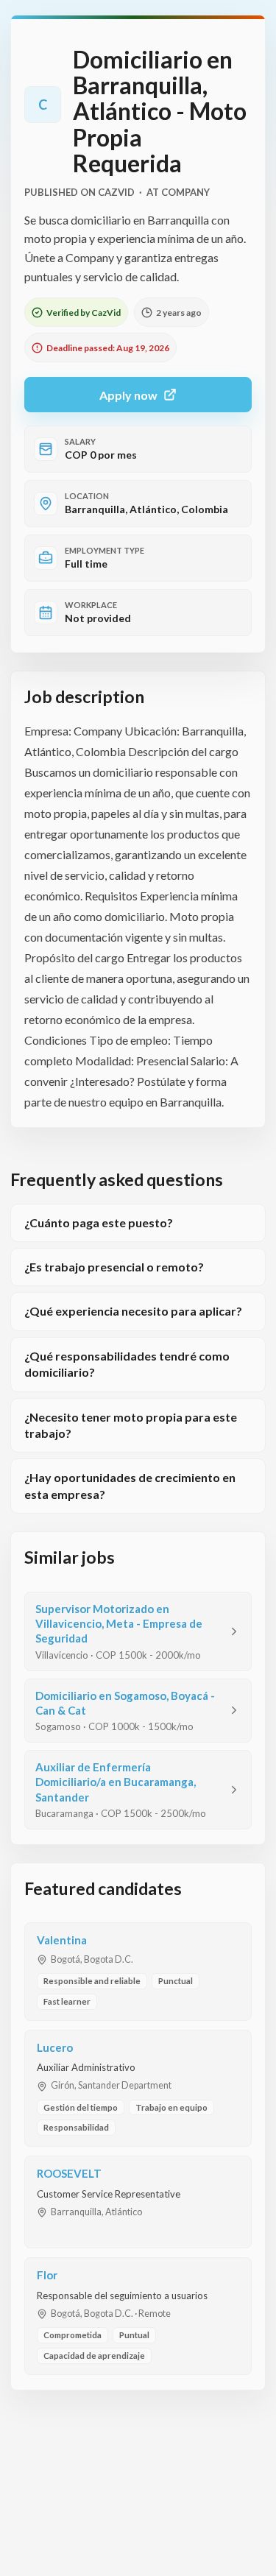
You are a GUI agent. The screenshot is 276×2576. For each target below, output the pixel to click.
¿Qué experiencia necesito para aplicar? (133, 1311)
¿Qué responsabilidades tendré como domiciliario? (127, 1364)
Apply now (128, 395)
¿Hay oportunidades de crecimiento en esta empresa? (130, 1485)
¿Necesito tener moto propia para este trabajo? (131, 1425)
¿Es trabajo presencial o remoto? (114, 1267)
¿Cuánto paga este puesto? (99, 1222)
